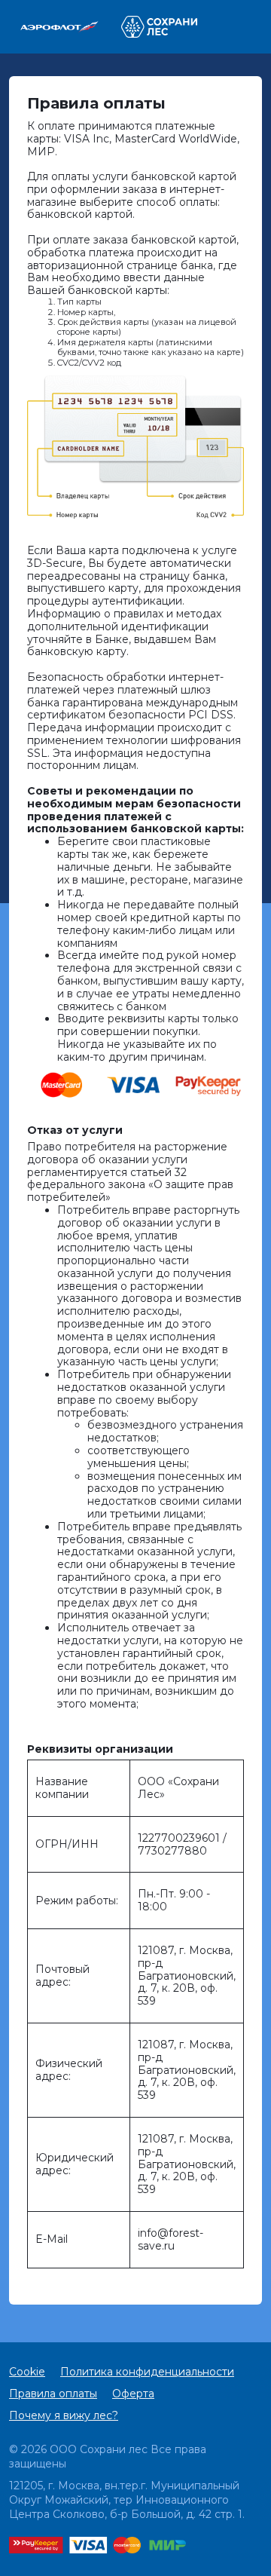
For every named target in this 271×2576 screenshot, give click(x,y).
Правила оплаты (53, 2394)
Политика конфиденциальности (147, 2372)
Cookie (27, 2372)
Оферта (133, 2394)
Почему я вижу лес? (64, 2415)
